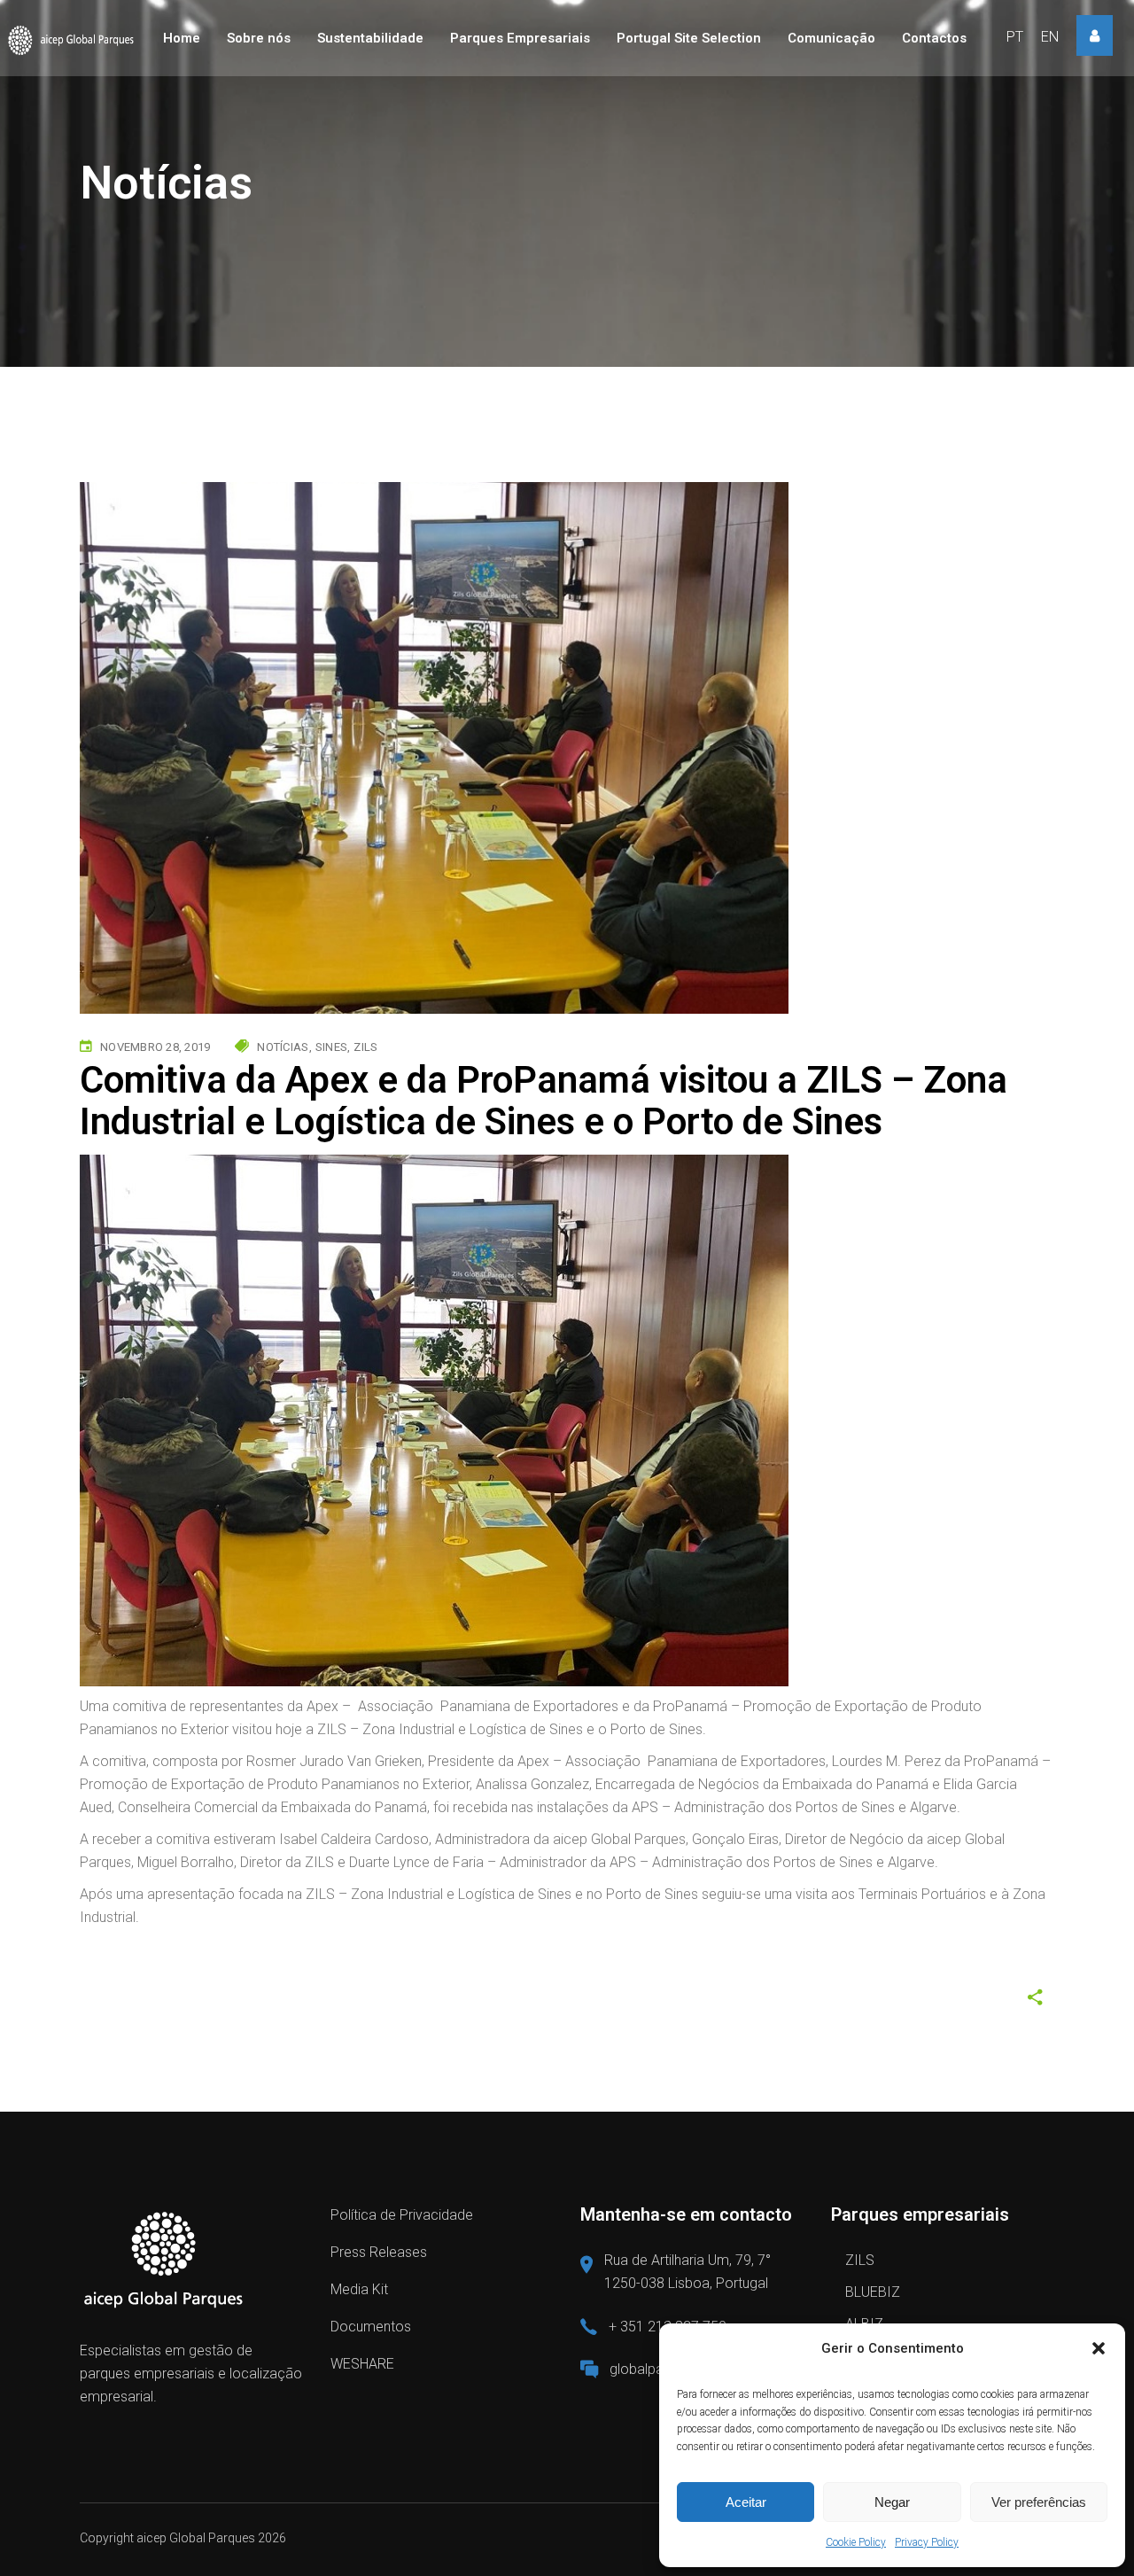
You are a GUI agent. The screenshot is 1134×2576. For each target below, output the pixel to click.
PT (1015, 37)
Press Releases (379, 2252)
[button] (1099, 2348)
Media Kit (359, 2289)
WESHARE (362, 2364)
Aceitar (746, 2502)
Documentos (371, 2327)
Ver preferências (1039, 2502)
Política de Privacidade (402, 2215)
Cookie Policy (856, 2542)
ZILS (860, 2260)
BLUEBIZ (873, 2292)
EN (1050, 37)
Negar (892, 2502)
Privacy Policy (927, 2542)
